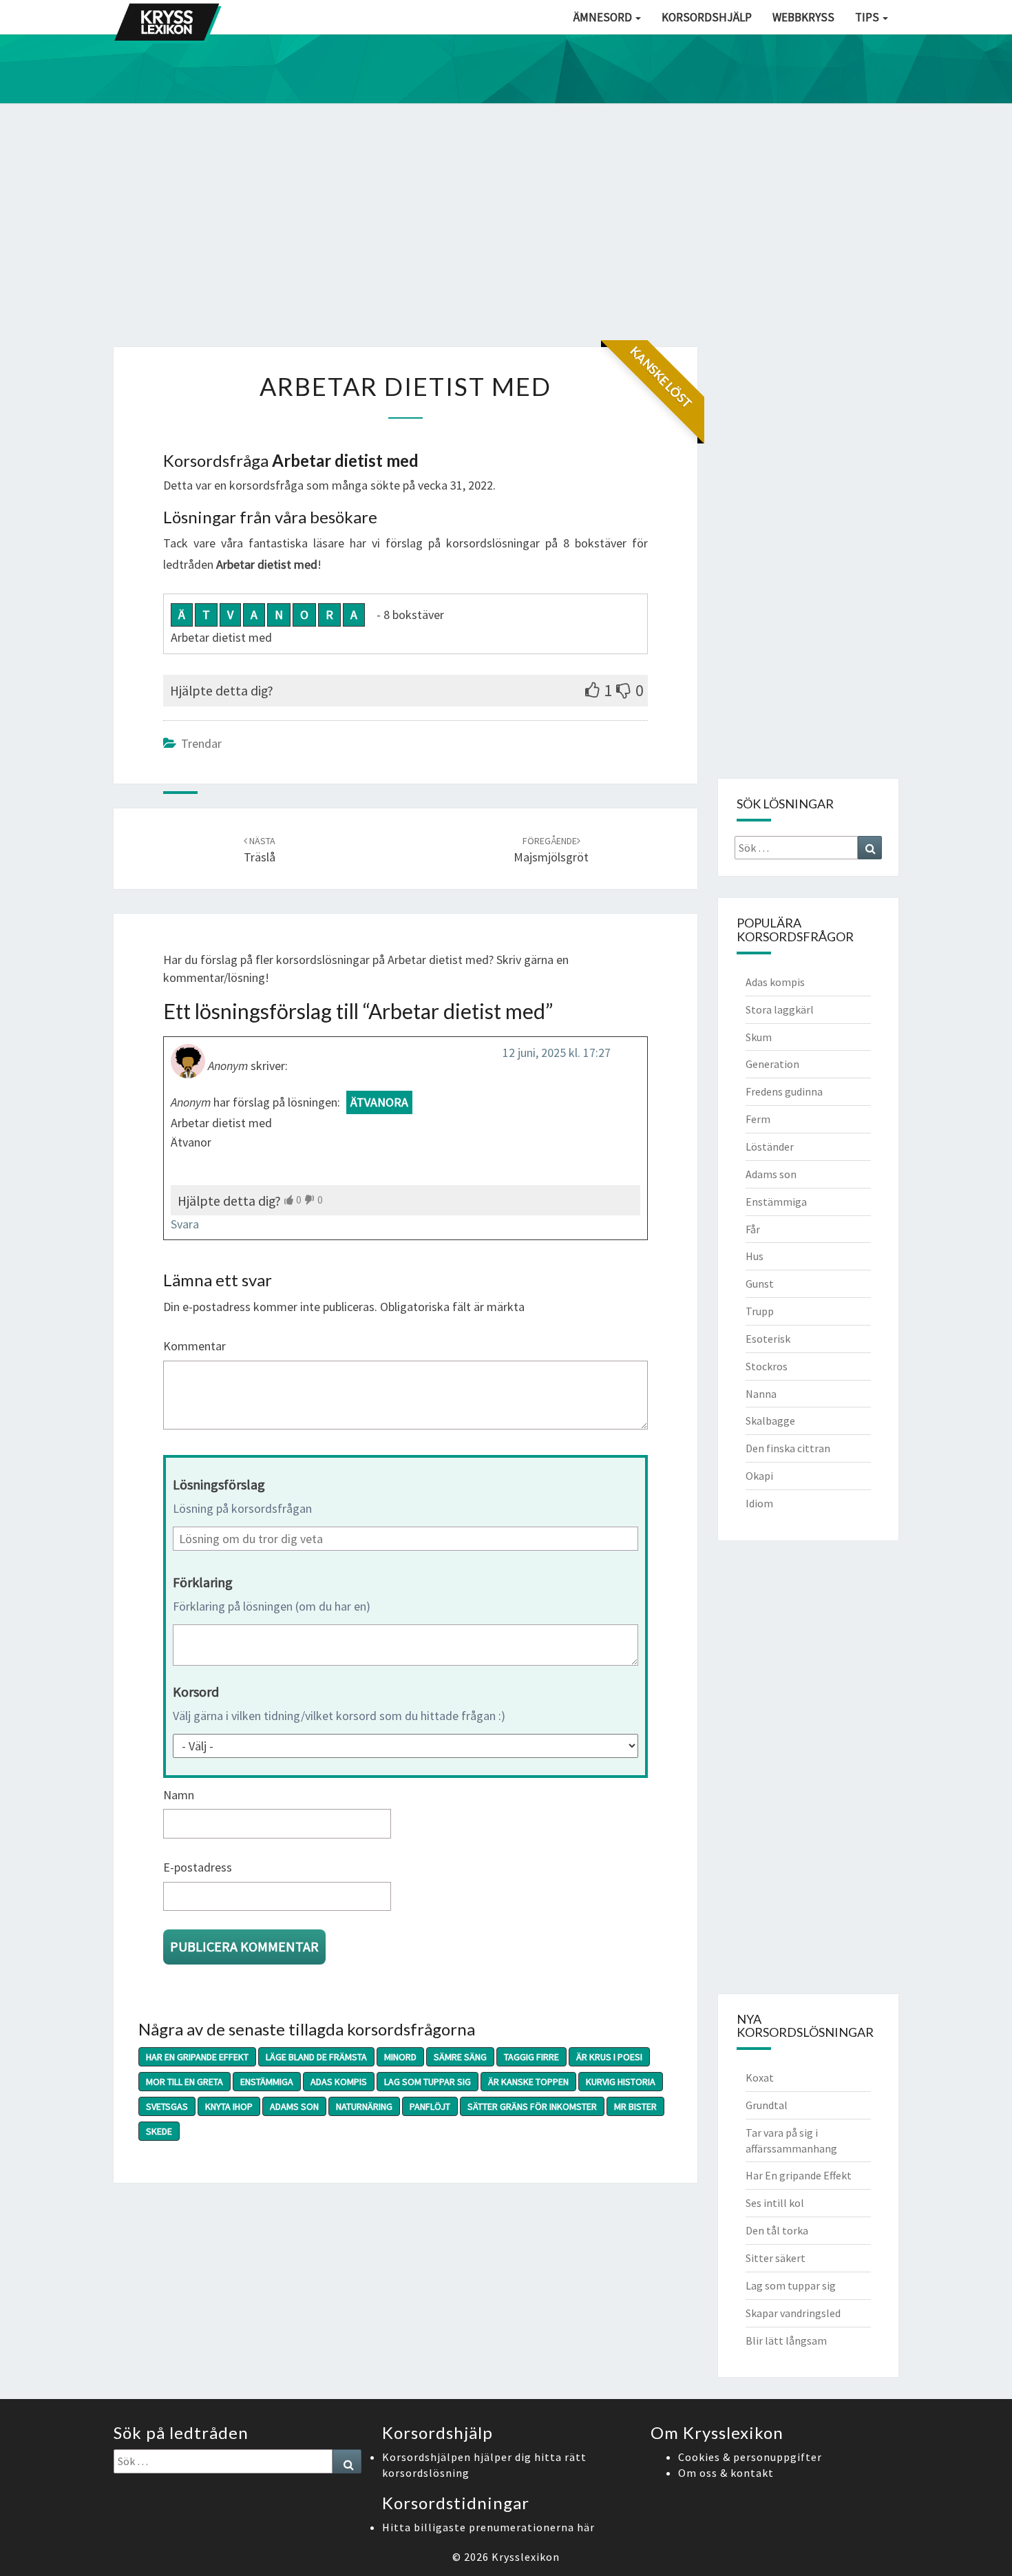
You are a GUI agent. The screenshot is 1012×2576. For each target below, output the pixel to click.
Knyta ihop (229, 2106)
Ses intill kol (775, 2203)
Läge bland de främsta (316, 2057)
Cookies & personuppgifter (750, 2457)
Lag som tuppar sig (428, 2082)
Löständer (770, 1146)
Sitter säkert (776, 2258)
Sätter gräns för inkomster (532, 2106)
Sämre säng (460, 2057)
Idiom (759, 1503)
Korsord (196, 1692)
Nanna (761, 1394)
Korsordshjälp (707, 17)
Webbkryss (803, 17)
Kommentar (194, 1346)
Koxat (760, 2077)
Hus (755, 1256)
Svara (185, 1224)
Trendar (201, 743)
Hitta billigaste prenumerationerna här (488, 2527)
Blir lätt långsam (786, 2341)
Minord (400, 2057)
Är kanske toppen (528, 2082)
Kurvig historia (621, 2082)
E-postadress (198, 1867)
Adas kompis (339, 2082)
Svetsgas (167, 2106)
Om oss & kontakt (726, 2473)
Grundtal (767, 2105)
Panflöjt (430, 2106)
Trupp (760, 1311)
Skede (159, 2131)
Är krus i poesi (609, 2057)
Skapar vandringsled (793, 2313)
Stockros (767, 1366)
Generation (772, 1064)
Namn (179, 1795)
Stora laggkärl (780, 1009)
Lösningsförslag (219, 1484)
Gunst (760, 1284)
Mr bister (635, 2106)
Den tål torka (777, 2230)
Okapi (759, 1476)
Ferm (758, 1119)
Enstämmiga (267, 2082)
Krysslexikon (526, 2557)
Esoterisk (768, 1339)
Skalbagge (770, 1421)
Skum (759, 1037)
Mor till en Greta (185, 2082)
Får (753, 1229)
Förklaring (203, 1582)
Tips (868, 17)
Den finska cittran (788, 1448)
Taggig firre (531, 2057)
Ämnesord (604, 17)
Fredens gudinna (784, 1091)
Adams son (294, 2106)
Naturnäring (364, 2106)
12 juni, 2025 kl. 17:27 (557, 1053)
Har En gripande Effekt (197, 2057)
